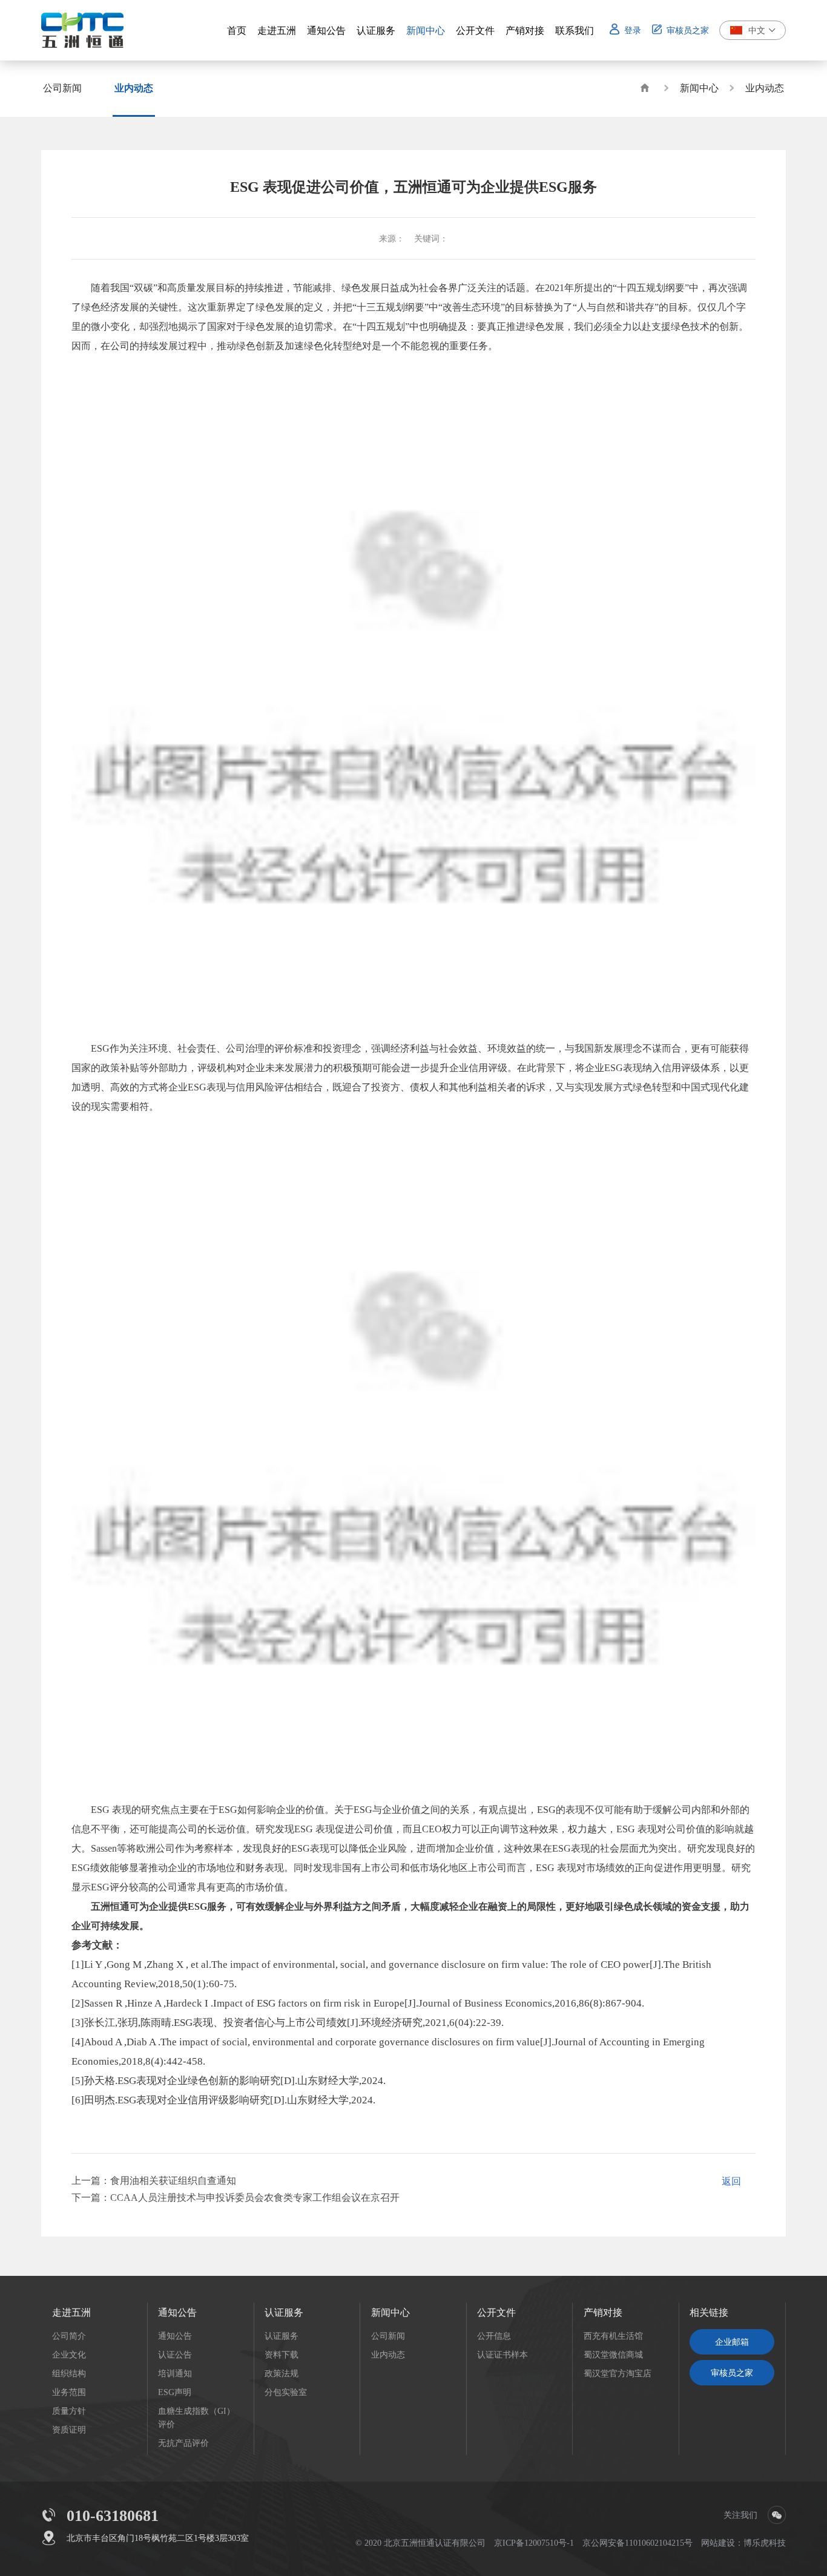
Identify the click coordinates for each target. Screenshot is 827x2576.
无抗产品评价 (183, 2443)
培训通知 (175, 2373)
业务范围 (69, 2392)
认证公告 (175, 2355)
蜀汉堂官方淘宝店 (618, 2373)
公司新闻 (388, 2336)
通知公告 (177, 2312)
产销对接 (603, 2312)
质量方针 (69, 2411)
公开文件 (496, 2312)
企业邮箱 (732, 2342)
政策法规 (282, 2373)
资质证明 (69, 2430)
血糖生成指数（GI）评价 (196, 2417)
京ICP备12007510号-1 (534, 2543)
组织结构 (69, 2373)
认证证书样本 (502, 2355)
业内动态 (765, 88)
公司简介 (69, 2336)
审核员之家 (732, 2373)
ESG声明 (175, 2392)
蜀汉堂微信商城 (613, 2355)
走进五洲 (71, 2312)
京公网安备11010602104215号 (638, 2543)
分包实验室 (286, 2392)
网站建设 (718, 2543)
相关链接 (709, 2312)
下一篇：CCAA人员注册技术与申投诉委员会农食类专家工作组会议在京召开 (236, 2197)
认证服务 (284, 2312)
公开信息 (494, 2336)
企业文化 (69, 2355)
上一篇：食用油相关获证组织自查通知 (154, 2180)
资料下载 (282, 2355)
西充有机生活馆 (613, 2336)
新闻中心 (699, 88)
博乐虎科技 (765, 2543)
